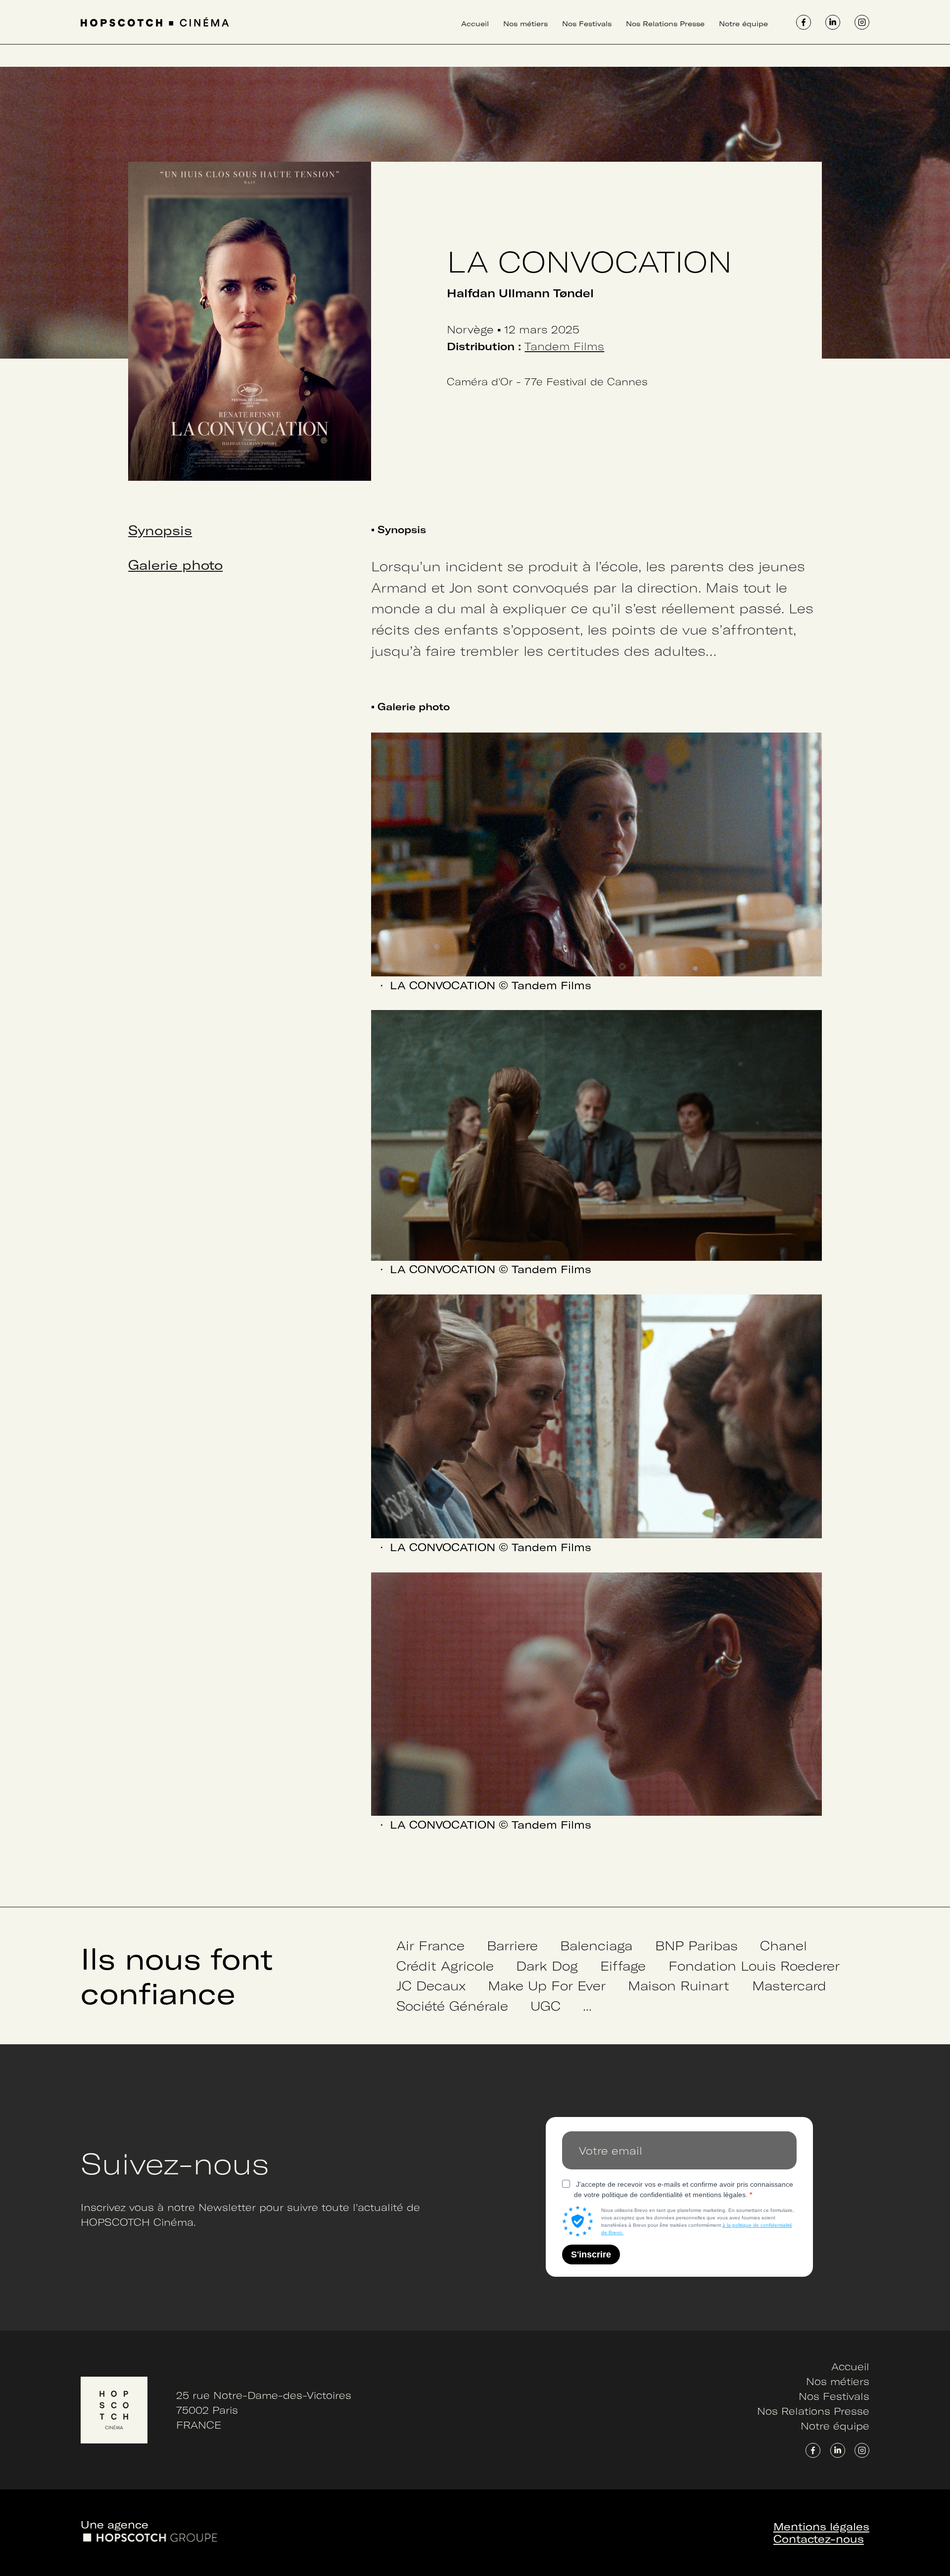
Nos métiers (525, 23)
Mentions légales (821, 2526)
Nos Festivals (587, 23)
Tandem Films (564, 346)
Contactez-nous (819, 2539)
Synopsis (160, 530)
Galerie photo (175, 564)
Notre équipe (743, 23)
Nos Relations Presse (665, 23)
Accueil (475, 23)
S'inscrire (591, 2254)
